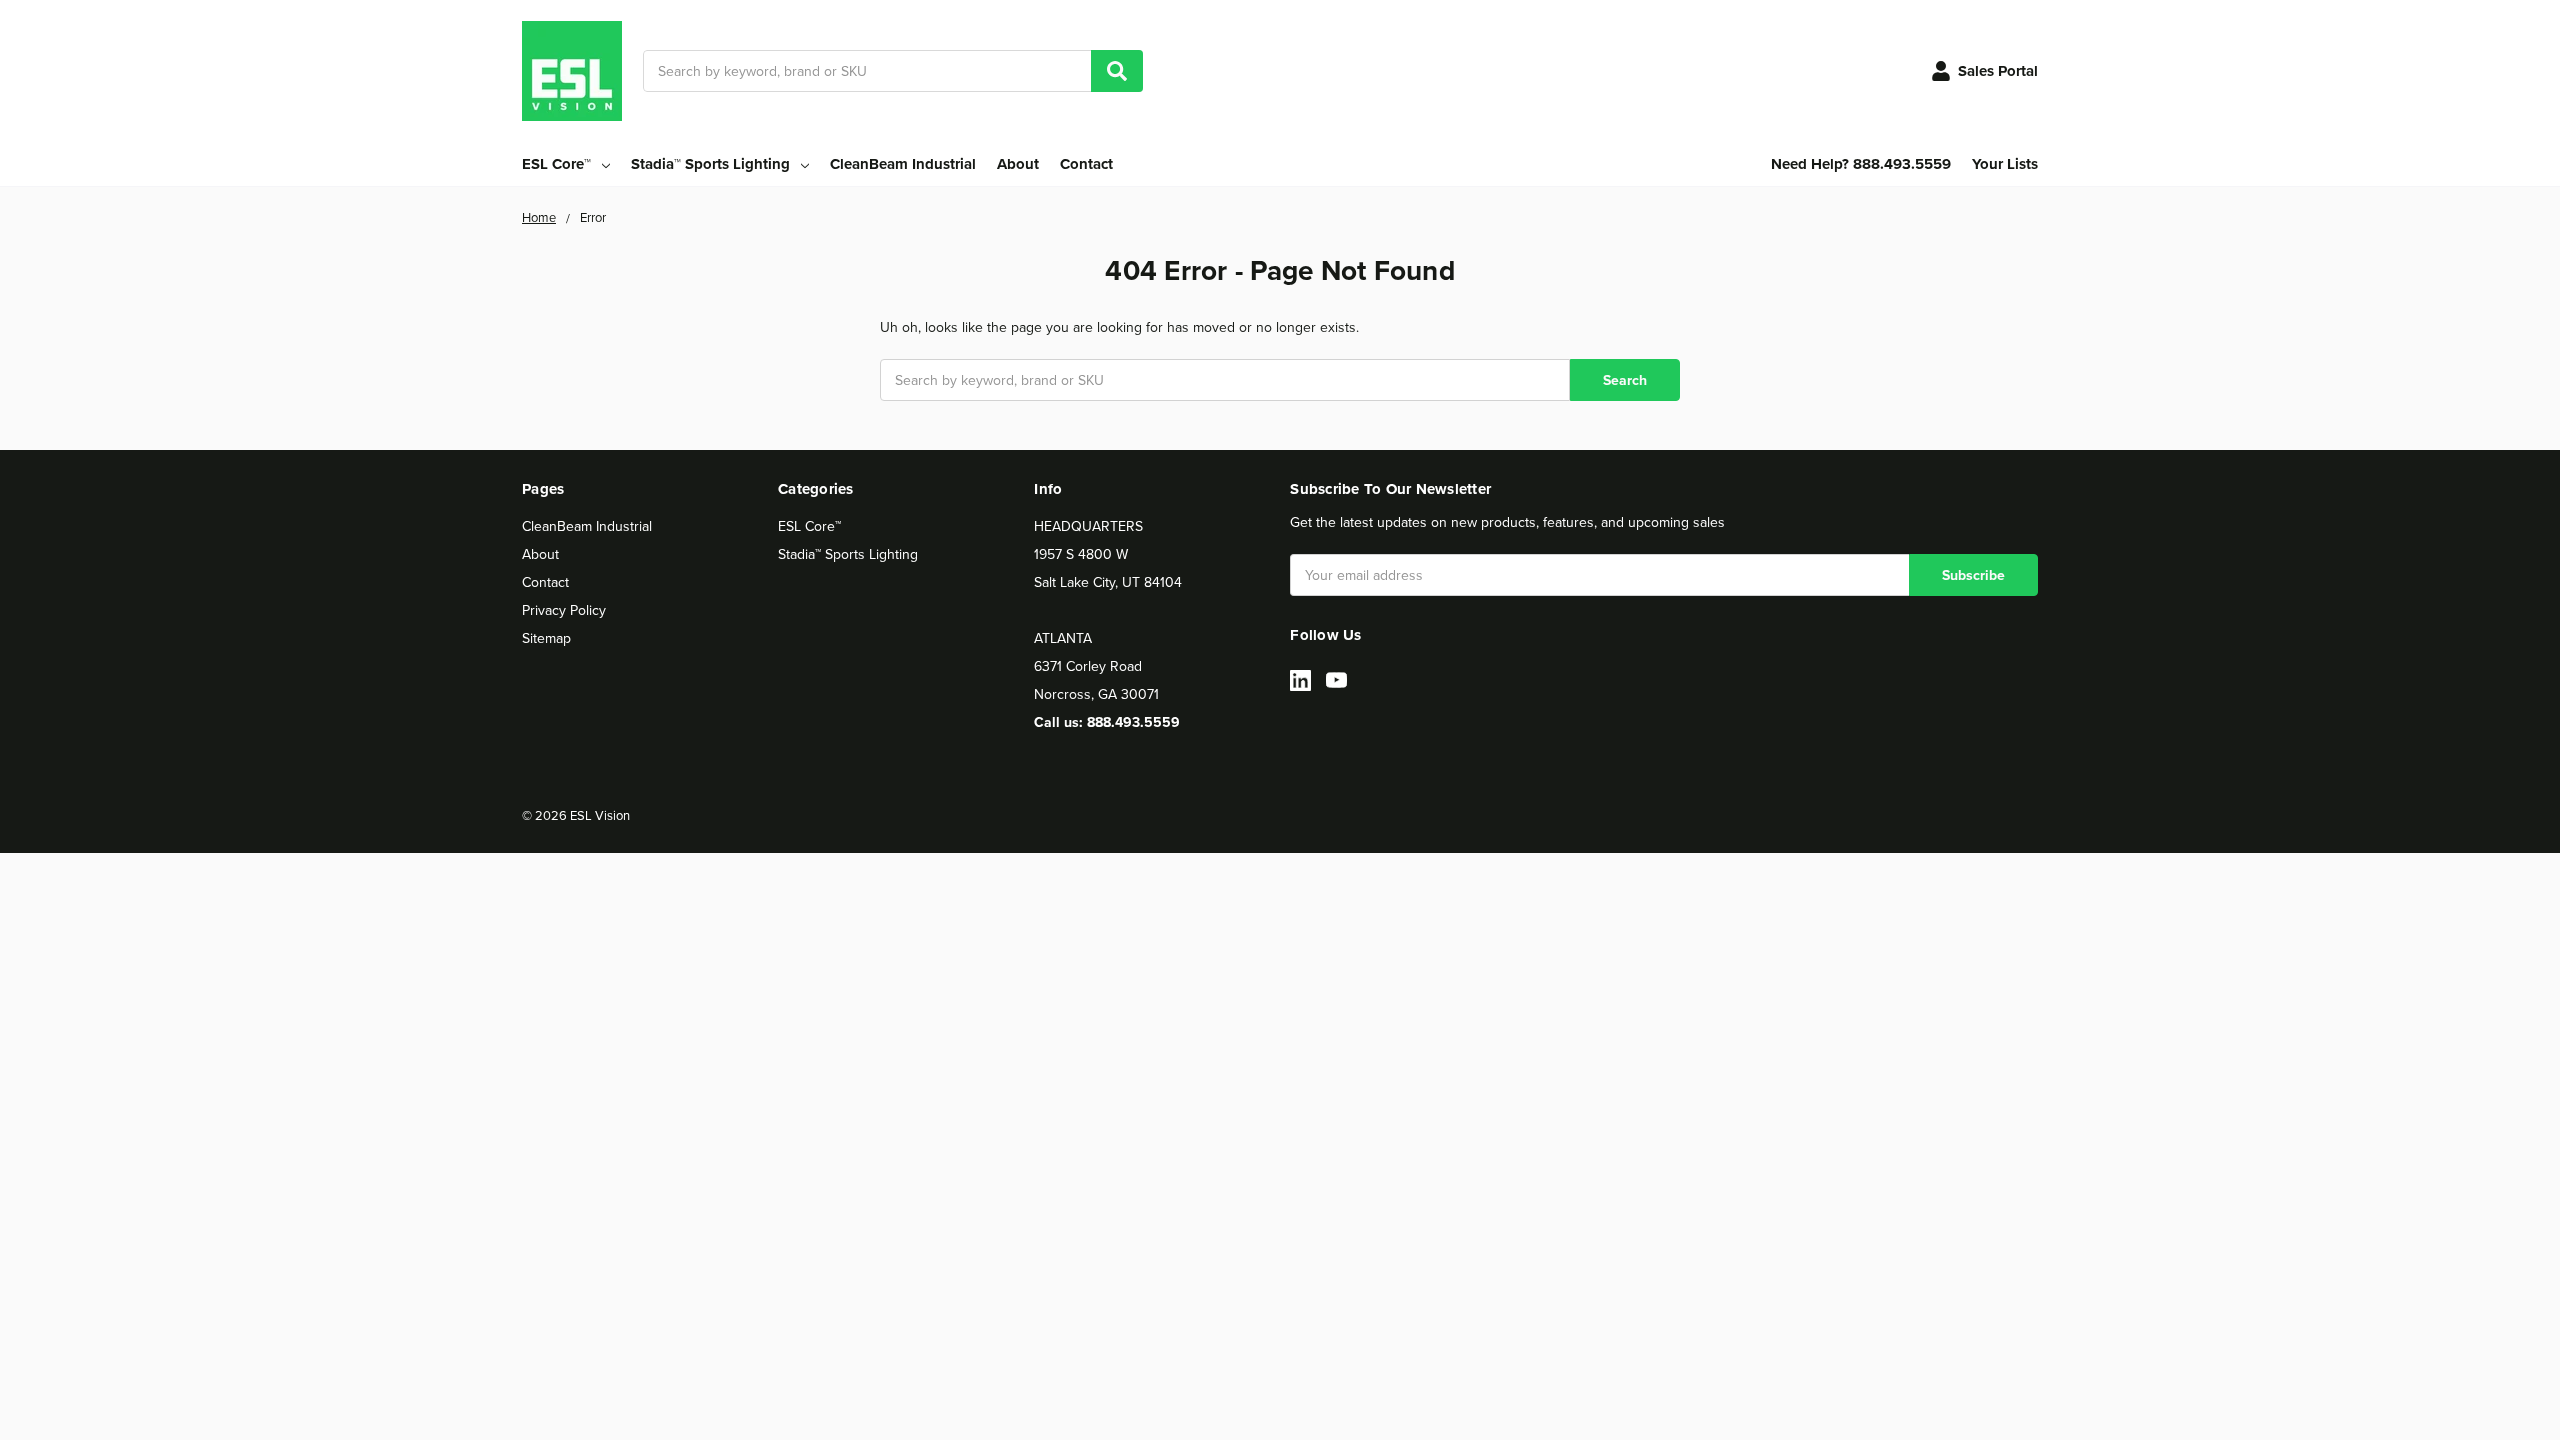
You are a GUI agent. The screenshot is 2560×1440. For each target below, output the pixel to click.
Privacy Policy (564, 610)
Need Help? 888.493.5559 (1861, 164)
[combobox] (893, 71)
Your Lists (2005, 164)
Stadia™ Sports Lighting (848, 554)
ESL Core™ (809, 526)
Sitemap (546, 638)
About (1018, 164)
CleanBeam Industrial (903, 164)
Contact (1086, 164)
